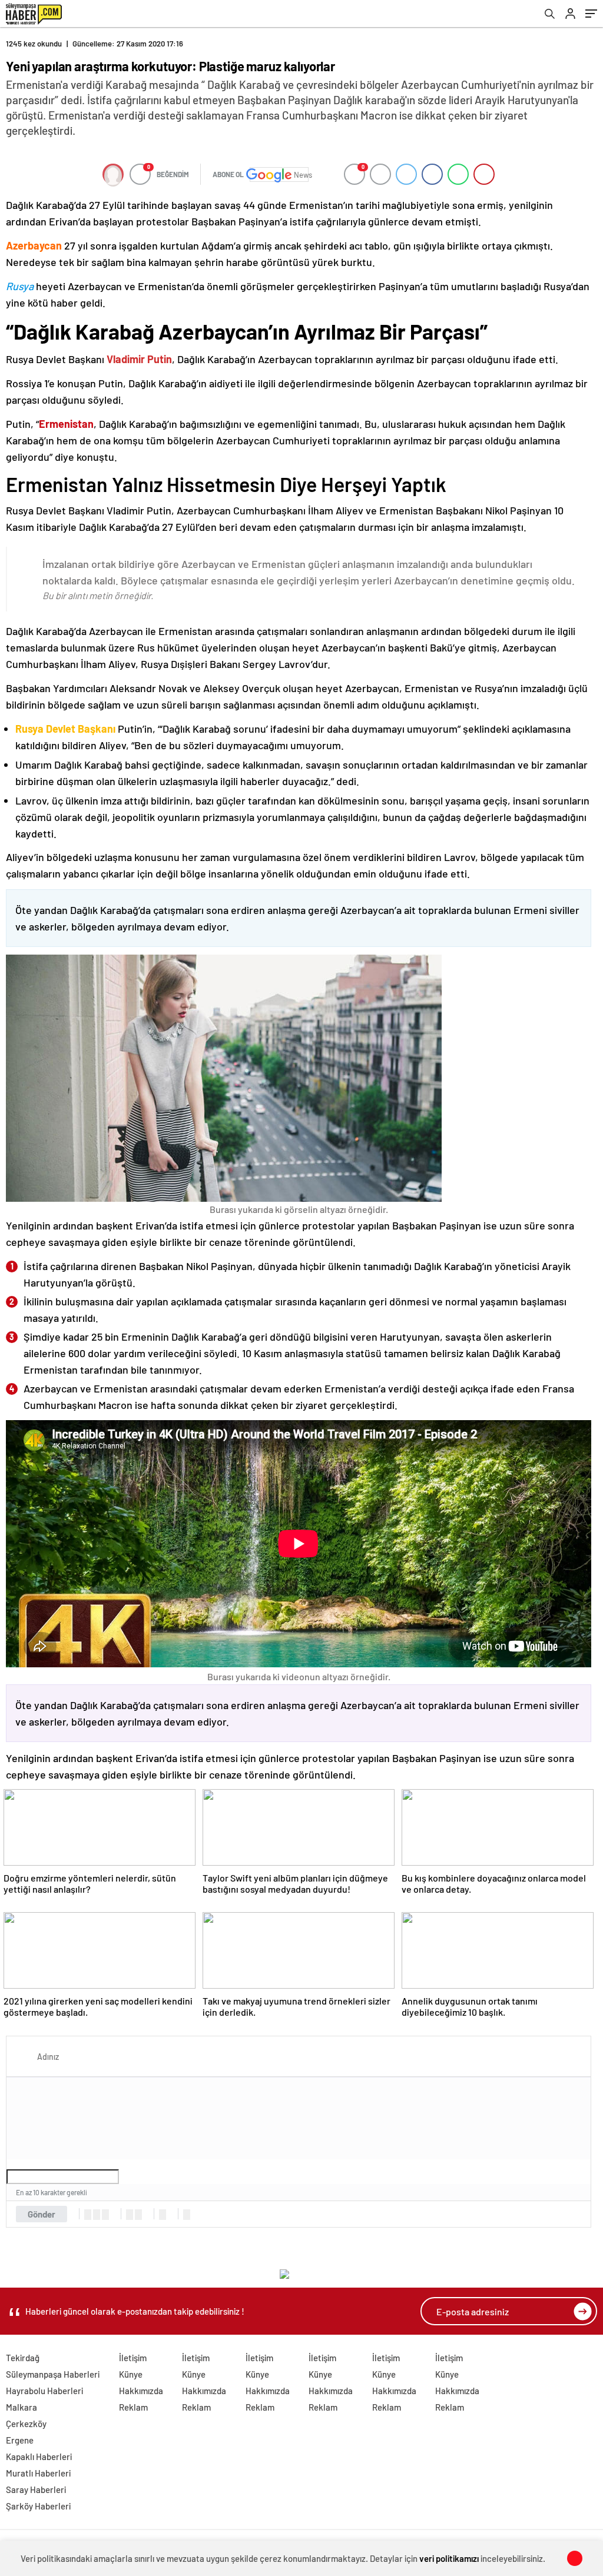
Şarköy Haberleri (38, 2506)
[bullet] (138, 2215)
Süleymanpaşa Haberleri (53, 2374)
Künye (131, 2374)
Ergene (20, 2440)
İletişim (133, 2358)
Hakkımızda (141, 2391)
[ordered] (130, 2215)
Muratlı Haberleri (38, 2473)
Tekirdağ (23, 2358)
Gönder (42, 2214)
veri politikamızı (449, 2558)
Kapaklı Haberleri (39, 2457)
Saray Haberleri (36, 2489)
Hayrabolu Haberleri (44, 2391)
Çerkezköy (26, 2424)
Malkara (21, 2407)
